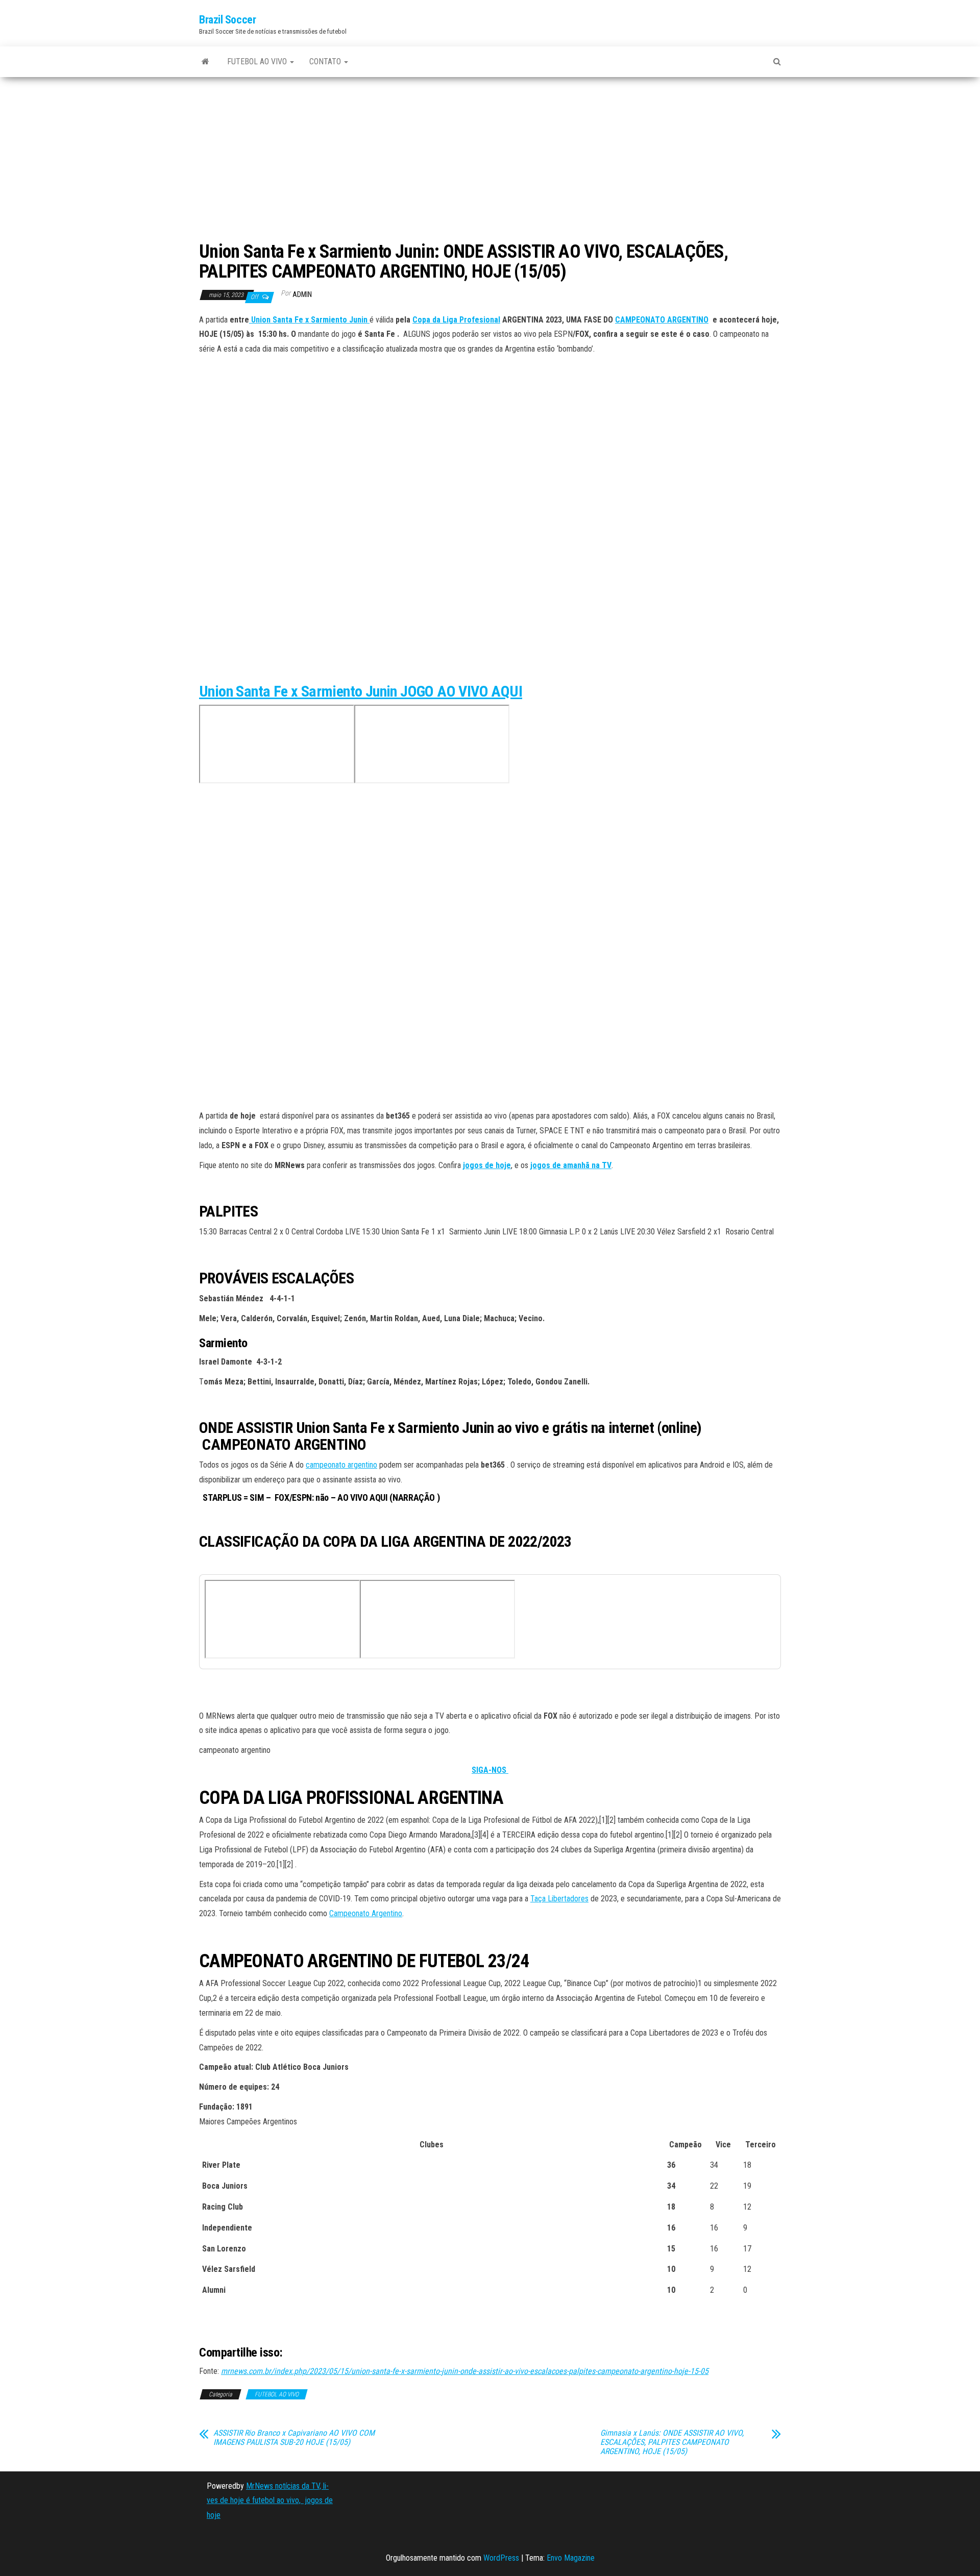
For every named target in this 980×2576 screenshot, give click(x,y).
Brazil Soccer (227, 20)
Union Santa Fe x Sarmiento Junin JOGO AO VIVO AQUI (361, 691)
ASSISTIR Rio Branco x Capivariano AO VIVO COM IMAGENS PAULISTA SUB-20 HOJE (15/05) (294, 2438)
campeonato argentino (341, 1465)
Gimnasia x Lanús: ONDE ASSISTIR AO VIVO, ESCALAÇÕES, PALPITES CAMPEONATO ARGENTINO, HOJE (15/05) (672, 2442)
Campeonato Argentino (366, 1913)
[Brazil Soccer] (205, 62)
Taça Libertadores (559, 1899)
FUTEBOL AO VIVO (258, 61)
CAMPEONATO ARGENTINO (662, 320)
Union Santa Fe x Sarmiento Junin (309, 320)
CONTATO (326, 61)
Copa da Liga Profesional (456, 320)
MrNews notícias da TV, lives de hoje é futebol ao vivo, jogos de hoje (270, 2501)
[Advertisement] (490, 160)
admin (302, 294)
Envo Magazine (571, 2558)
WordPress (501, 2558)
